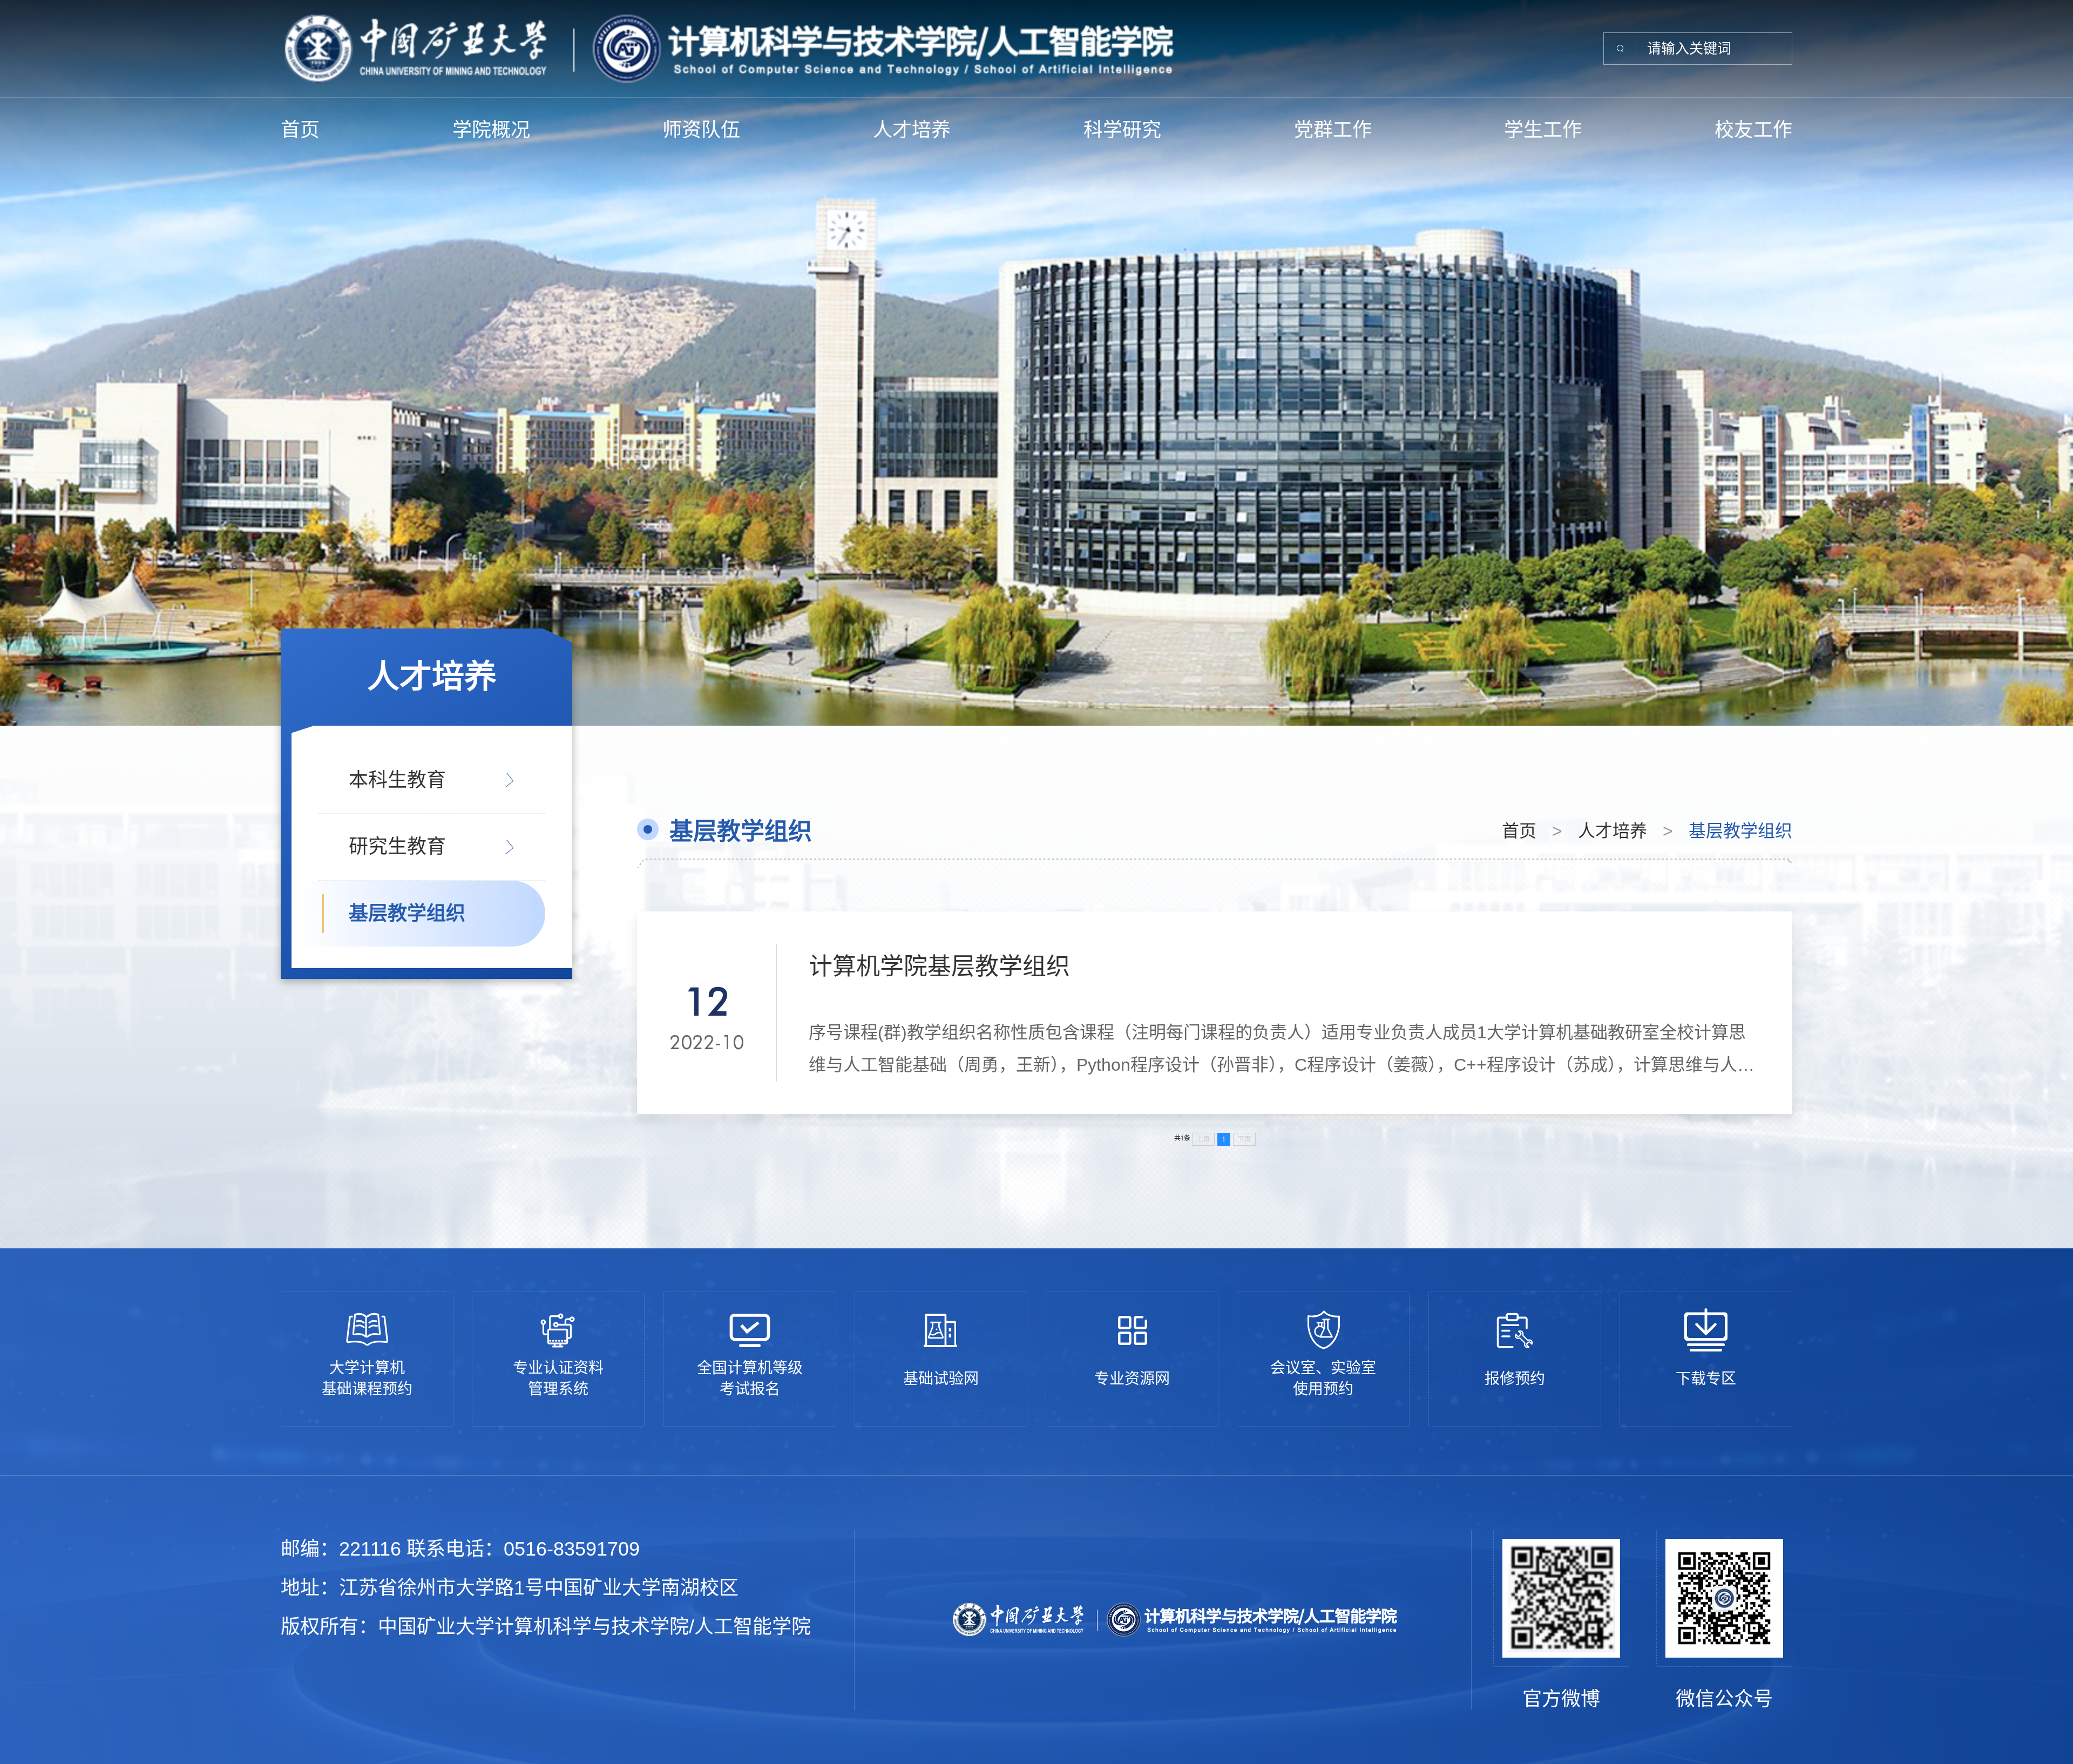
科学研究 (1122, 130)
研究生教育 (397, 846)
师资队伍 (701, 130)
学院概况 (491, 130)
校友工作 (1753, 130)
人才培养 (912, 130)
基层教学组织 (407, 913)
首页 (300, 130)
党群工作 (1333, 130)
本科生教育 (397, 780)
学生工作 (1543, 130)
